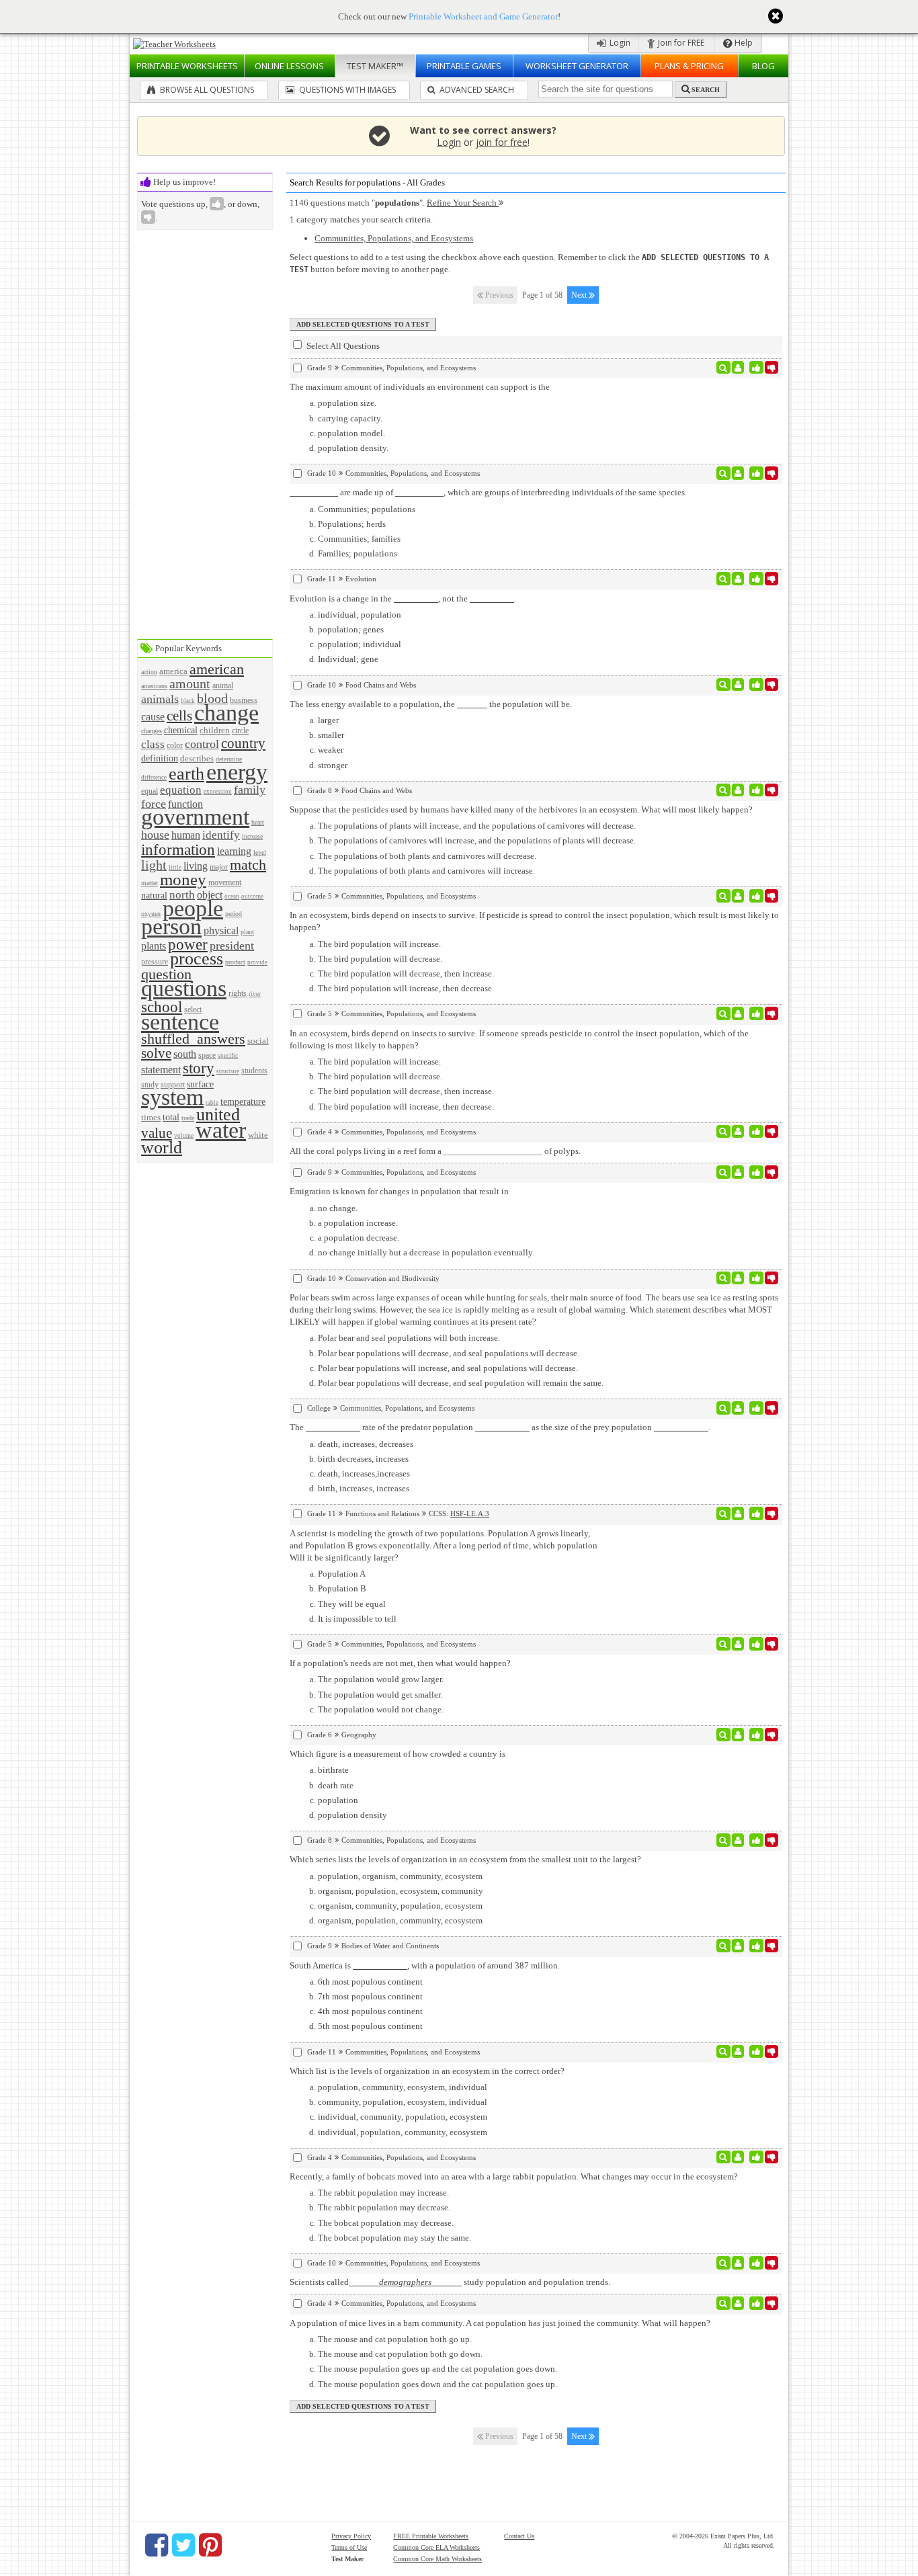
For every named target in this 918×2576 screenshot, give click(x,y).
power (188, 944)
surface (200, 1084)
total (171, 1117)
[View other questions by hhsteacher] (738, 1946)
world (162, 1148)
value (157, 1133)
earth (186, 774)
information (178, 849)
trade (188, 1118)
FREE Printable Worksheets (431, 2536)
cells (179, 715)
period (234, 914)
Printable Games (464, 66)
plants (154, 946)
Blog (763, 66)
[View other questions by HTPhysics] (738, 1513)
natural (154, 895)
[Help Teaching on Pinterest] (210, 2545)
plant (247, 932)
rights (238, 994)
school (162, 1007)
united (218, 1115)
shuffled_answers (193, 1039)
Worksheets (187, 66)
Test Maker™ (375, 66)
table (212, 1103)
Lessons (289, 66)
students (254, 1071)
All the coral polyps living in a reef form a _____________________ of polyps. (435, 1151)
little (175, 868)
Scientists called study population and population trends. (450, 2282)
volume (184, 1136)
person (171, 926)
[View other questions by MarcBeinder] (738, 1278)
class (153, 744)
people (193, 908)
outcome (252, 897)
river (255, 994)
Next (580, 295)
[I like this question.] (756, 368)
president (232, 946)
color (175, 746)
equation (181, 790)
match (248, 865)
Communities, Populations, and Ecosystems (394, 238)
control (202, 744)
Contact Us (519, 2536)
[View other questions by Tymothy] (738, 1013)
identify (221, 835)
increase (252, 836)
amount (190, 684)
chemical (181, 730)
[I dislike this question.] (772, 368)
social (258, 1041)
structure (228, 1071)
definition (160, 758)
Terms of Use (349, 2547)
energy (237, 772)
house (155, 835)
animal (223, 686)
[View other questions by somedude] (738, 2157)
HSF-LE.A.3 (470, 1513)
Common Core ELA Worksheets (436, 2547)
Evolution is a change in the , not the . (403, 598)
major (219, 867)
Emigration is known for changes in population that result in (399, 1191)
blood (212, 699)
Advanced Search (476, 90)
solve (156, 1053)
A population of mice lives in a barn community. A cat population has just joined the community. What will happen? (500, 2323)
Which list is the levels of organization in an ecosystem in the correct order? (427, 2071)
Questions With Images (346, 90)
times (151, 1117)
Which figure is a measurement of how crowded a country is (398, 1754)
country (243, 743)
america (173, 671)
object (210, 895)
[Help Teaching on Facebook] (157, 2545)
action (149, 672)
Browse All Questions (206, 90)
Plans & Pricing (689, 66)
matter (150, 883)
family (250, 790)
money (183, 879)
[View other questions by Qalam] (738, 1735)
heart (258, 822)
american (217, 669)
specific (228, 1056)
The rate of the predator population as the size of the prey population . (500, 1427)
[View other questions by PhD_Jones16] (738, 1408)
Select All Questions (342, 346)
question (166, 974)
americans (154, 686)
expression (218, 792)
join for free (502, 142)
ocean (232, 897)
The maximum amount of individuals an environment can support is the (420, 387)
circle (240, 731)
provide (257, 962)
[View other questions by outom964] (738, 2263)
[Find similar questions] (723, 368)
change (226, 713)
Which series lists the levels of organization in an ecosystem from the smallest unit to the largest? (465, 1859)
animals (160, 699)
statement (161, 1070)
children (215, 730)
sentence (180, 1022)
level (260, 853)
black (188, 701)
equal (150, 791)
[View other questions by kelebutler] (738, 1132)
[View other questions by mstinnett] (738, 790)
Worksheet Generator (577, 66)
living (196, 866)
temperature (243, 1102)
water (221, 1130)
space (207, 1055)
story (199, 1068)
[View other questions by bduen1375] (738, 1172)
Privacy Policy (351, 2536)
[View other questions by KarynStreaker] (738, 896)
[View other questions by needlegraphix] (738, 579)
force (154, 804)
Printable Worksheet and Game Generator (483, 16)
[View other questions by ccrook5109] (738, 2052)
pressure (155, 962)
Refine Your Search (463, 203)
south (185, 1054)
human (186, 835)
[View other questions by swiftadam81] (738, 685)
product (235, 962)
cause (153, 717)
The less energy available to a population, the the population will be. (431, 704)
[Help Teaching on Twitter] (183, 2545)
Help (743, 43)
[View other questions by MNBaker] (738, 368)
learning (234, 851)
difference (154, 778)
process (197, 959)
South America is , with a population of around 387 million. (425, 1965)
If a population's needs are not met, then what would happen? (400, 1663)
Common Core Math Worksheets (437, 2559)
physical (221, 930)
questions (184, 988)
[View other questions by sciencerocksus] (738, 473)
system (172, 1097)
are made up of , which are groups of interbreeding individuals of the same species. (512, 492)
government (195, 817)
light (154, 865)
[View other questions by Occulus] (738, 1840)
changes (152, 731)
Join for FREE (680, 43)
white (258, 1135)
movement (225, 883)
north (182, 895)
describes (197, 758)
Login (619, 43)
